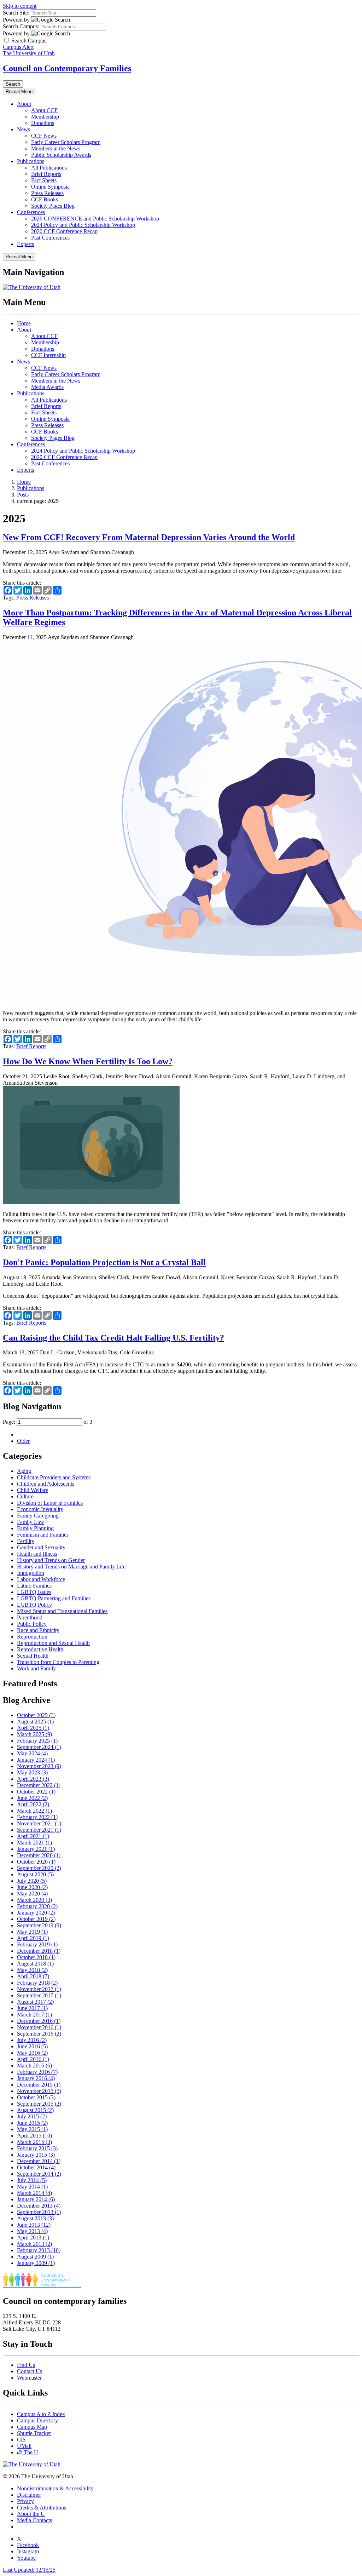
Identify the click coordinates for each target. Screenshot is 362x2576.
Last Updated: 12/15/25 (29, 2570)
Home (24, 323)
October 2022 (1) (36, 1792)
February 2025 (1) (37, 1741)
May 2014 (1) (32, 2187)
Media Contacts (34, 2520)
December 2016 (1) (39, 2021)
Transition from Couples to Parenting (58, 1662)
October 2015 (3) (36, 2097)
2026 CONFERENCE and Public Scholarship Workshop (95, 219)
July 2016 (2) (32, 2040)
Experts (25, 244)
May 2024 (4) (32, 1753)
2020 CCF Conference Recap (64, 231)
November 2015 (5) (39, 2091)
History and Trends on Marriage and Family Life (71, 1567)
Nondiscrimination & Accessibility (55, 2488)
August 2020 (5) (35, 1874)
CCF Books (45, 199)
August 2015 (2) (35, 2110)
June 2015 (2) (32, 2123)
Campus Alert (18, 47)
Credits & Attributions (42, 2508)
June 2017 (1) (32, 2008)
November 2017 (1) (39, 1989)
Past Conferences (50, 238)
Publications (31, 161)
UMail (24, 2446)
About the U (31, 2514)
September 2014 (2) (39, 2174)
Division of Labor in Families (50, 1503)
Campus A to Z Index (41, 2414)
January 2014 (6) (36, 2199)
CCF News (44, 136)
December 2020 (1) (39, 1855)
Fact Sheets (44, 180)
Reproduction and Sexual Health (53, 1643)
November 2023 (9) (39, 1766)
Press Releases (47, 193)
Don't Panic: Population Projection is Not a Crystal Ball (104, 1262)
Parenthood (30, 1617)
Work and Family (36, 1668)
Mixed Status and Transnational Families (62, 1611)
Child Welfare (33, 1490)
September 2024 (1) (39, 1747)
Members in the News (56, 148)
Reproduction (32, 1637)
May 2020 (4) (32, 1894)
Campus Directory (37, 2420)
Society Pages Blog (53, 206)
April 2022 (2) (33, 1804)
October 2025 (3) (36, 1715)
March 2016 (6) (34, 2066)
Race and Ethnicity (38, 1630)
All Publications (49, 168)
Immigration (31, 1573)
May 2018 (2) (32, 1970)
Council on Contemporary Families (67, 68)
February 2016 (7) (37, 2072)
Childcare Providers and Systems (54, 1477)
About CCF (44, 110)
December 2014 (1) (39, 2161)
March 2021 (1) (34, 1843)
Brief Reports (46, 174)
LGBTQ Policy (34, 1605)
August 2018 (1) (35, 1964)
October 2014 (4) (36, 2167)
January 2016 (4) (36, 2078)
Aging (24, 1471)
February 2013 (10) (39, 2250)
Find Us (26, 2365)
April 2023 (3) (33, 1779)
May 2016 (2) (32, 2053)
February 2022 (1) (37, 1817)
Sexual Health (33, 1656)
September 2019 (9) (39, 1925)
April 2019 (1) (33, 1938)
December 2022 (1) (39, 1785)
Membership (45, 117)
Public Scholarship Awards (61, 155)
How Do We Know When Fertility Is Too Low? (88, 1061)
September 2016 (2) (39, 2034)
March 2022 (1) (34, 1811)
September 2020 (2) (39, 1868)
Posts (23, 495)
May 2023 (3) (32, 1772)
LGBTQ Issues (34, 1592)
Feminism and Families (43, 1535)
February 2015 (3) (37, 2148)
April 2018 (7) (33, 1976)
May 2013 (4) (32, 2231)
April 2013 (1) (33, 2237)
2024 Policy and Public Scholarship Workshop (83, 225)
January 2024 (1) (36, 1760)
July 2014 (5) (32, 2180)
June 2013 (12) (34, 2225)
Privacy (25, 2501)
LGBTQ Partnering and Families (54, 1598)
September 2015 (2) (39, 2104)
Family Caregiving (38, 1516)
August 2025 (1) (35, 1722)
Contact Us (30, 2371)
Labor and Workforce (41, 1579)
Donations (43, 123)
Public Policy (32, 1624)
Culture (25, 1496)
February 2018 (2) (37, 1983)
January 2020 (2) (36, 1913)
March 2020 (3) (34, 1900)
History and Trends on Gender (51, 1560)
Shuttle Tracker (34, 2433)
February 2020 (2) (37, 1906)
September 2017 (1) (39, 1995)
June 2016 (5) (32, 2046)
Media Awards (47, 387)
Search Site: (16, 13)
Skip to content (20, 6)
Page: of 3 (48, 1422)
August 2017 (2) (35, 2002)
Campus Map (32, 2427)
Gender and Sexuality (41, 1547)
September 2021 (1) (39, 1830)
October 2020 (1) (36, 1862)
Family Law (31, 1522)
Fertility (26, 1541)
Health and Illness (37, 1554)
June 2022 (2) (32, 1798)
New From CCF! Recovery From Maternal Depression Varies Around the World (149, 537)
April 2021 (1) (33, 1836)
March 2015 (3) (34, 2142)
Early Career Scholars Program (66, 142)
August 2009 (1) (35, 2257)
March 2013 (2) (34, 2244)
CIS (21, 2440)
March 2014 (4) (34, 2193)
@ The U (28, 2452)
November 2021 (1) (39, 1823)
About (24, 104)
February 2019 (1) (37, 1944)
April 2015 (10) (34, 2136)
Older (23, 1441)
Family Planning (35, 1528)
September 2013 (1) (39, 2212)
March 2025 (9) (34, 1734)
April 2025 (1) (33, 1728)
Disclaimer (29, 2495)
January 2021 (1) (36, 1849)
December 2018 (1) (39, 1951)
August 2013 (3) (35, 2218)
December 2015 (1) (39, 2085)
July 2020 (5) (32, 1881)
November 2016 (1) (39, 2027)
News (24, 129)
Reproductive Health (40, 1649)
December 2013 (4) (39, 2206)
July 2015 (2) (32, 2116)
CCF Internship (48, 355)
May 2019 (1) (32, 1932)
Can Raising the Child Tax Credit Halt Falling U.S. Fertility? (113, 1338)
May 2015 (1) (32, 2129)
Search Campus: (21, 26)
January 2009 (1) (36, 2263)
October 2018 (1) (36, 1957)
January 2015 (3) (36, 2155)
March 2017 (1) (34, 2015)
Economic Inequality (40, 1509)
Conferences (31, 212)
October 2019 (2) (36, 1919)
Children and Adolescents (46, 1484)
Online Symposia (50, 187)
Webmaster (29, 2378)
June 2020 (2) (32, 1887)
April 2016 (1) (33, 2059)
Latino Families (34, 1586)
